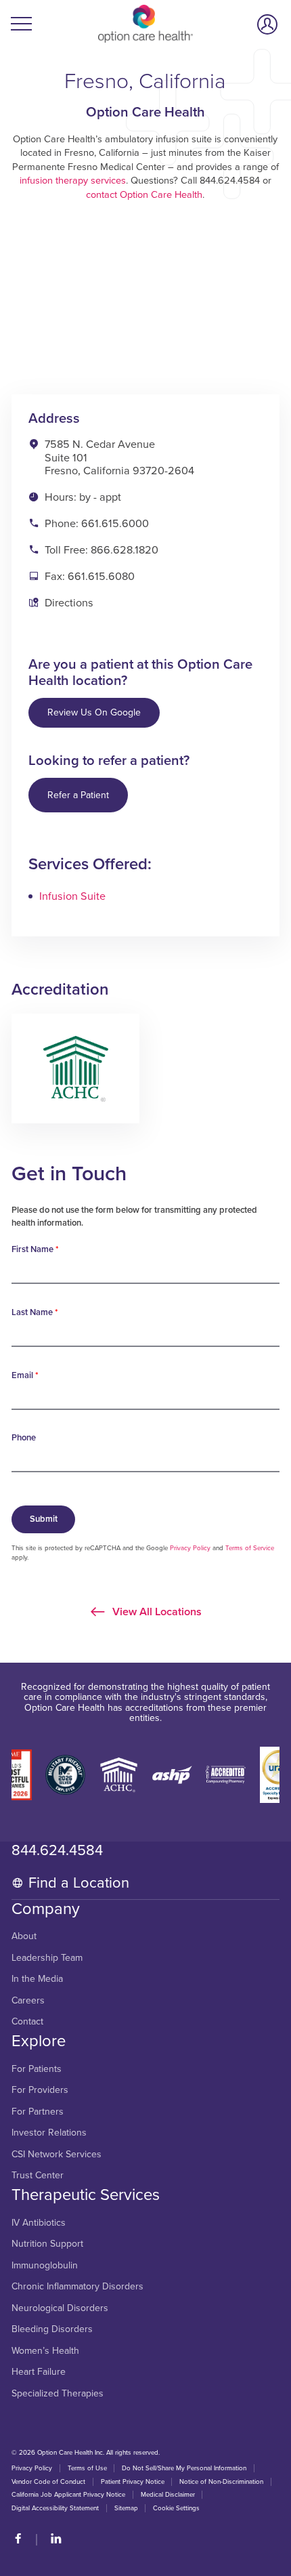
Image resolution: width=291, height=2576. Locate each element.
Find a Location (79, 1883)
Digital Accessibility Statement (55, 2508)
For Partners (38, 2112)
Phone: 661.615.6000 (97, 524)
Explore (39, 2041)
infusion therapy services (73, 181)
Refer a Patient (78, 795)
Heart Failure (39, 2372)
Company (46, 1909)
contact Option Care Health (144, 195)
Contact (27, 2022)
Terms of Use (87, 2468)
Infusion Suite (72, 896)
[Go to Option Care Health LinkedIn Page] (51, 2540)
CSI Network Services (57, 2155)
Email (25, 1375)
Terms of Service (250, 1548)
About (24, 1936)
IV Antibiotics (39, 2223)
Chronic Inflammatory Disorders (77, 2287)
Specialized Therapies (58, 2394)
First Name (35, 1249)
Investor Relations (49, 2133)
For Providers (40, 2090)
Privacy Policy (190, 1548)
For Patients (37, 2069)
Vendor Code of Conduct (48, 2482)
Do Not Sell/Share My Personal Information (184, 2468)
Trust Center (38, 2176)
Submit (44, 1519)
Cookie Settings (176, 2508)
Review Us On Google (94, 712)
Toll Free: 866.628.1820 (102, 550)
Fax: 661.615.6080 (90, 577)
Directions (69, 603)
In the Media (37, 1979)
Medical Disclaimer (168, 2495)
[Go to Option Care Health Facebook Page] (24, 2540)
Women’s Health (45, 2351)
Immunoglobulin (45, 2266)
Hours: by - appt (83, 497)
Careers (28, 2001)
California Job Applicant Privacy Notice (68, 2495)
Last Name (35, 1312)
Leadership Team (47, 1958)
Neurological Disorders (60, 2308)
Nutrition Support (47, 2244)
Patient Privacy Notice (133, 2482)
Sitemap (126, 2508)
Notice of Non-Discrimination (221, 2482)
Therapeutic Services (86, 2195)
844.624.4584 (57, 1850)
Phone (24, 1438)
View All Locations (156, 1611)
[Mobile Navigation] (23, 24)
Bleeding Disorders (52, 2329)
